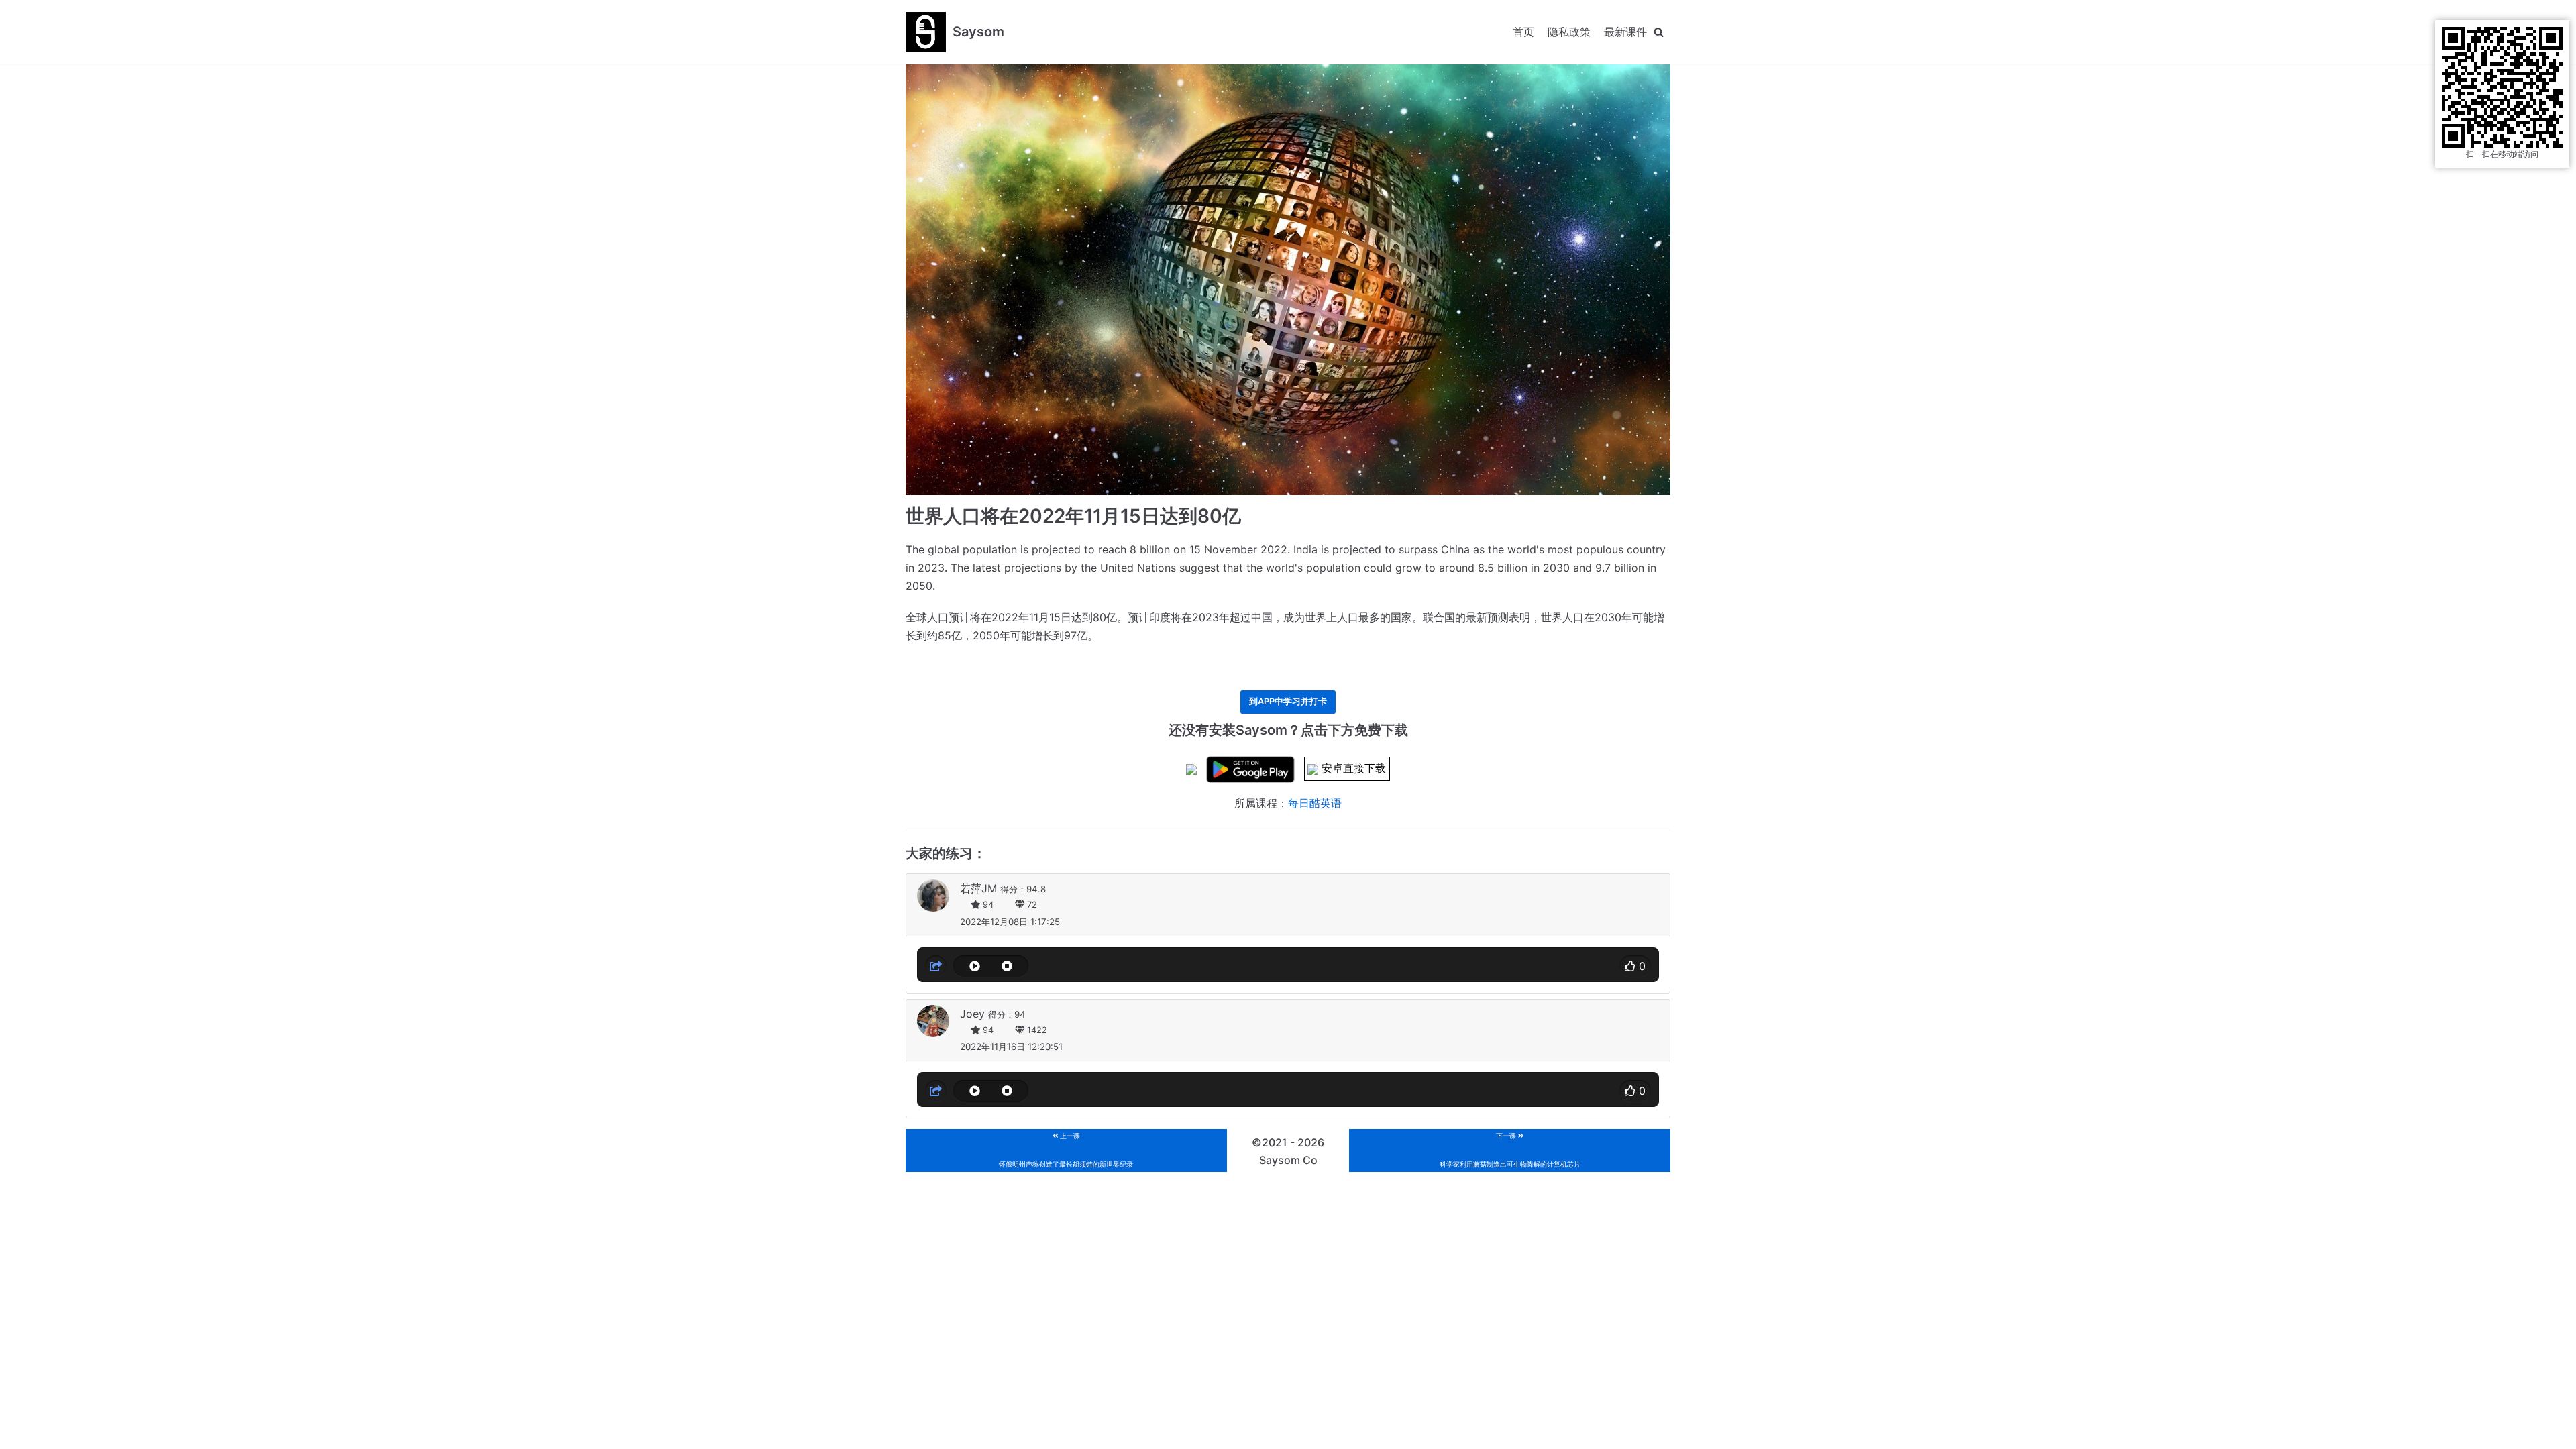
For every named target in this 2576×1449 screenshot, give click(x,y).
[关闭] (1659, 32)
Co (1310, 1160)
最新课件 (1625, 32)
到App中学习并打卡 (1288, 701)
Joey (972, 1014)
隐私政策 (1569, 32)
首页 (1523, 32)
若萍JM (978, 888)
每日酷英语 (1315, 803)
